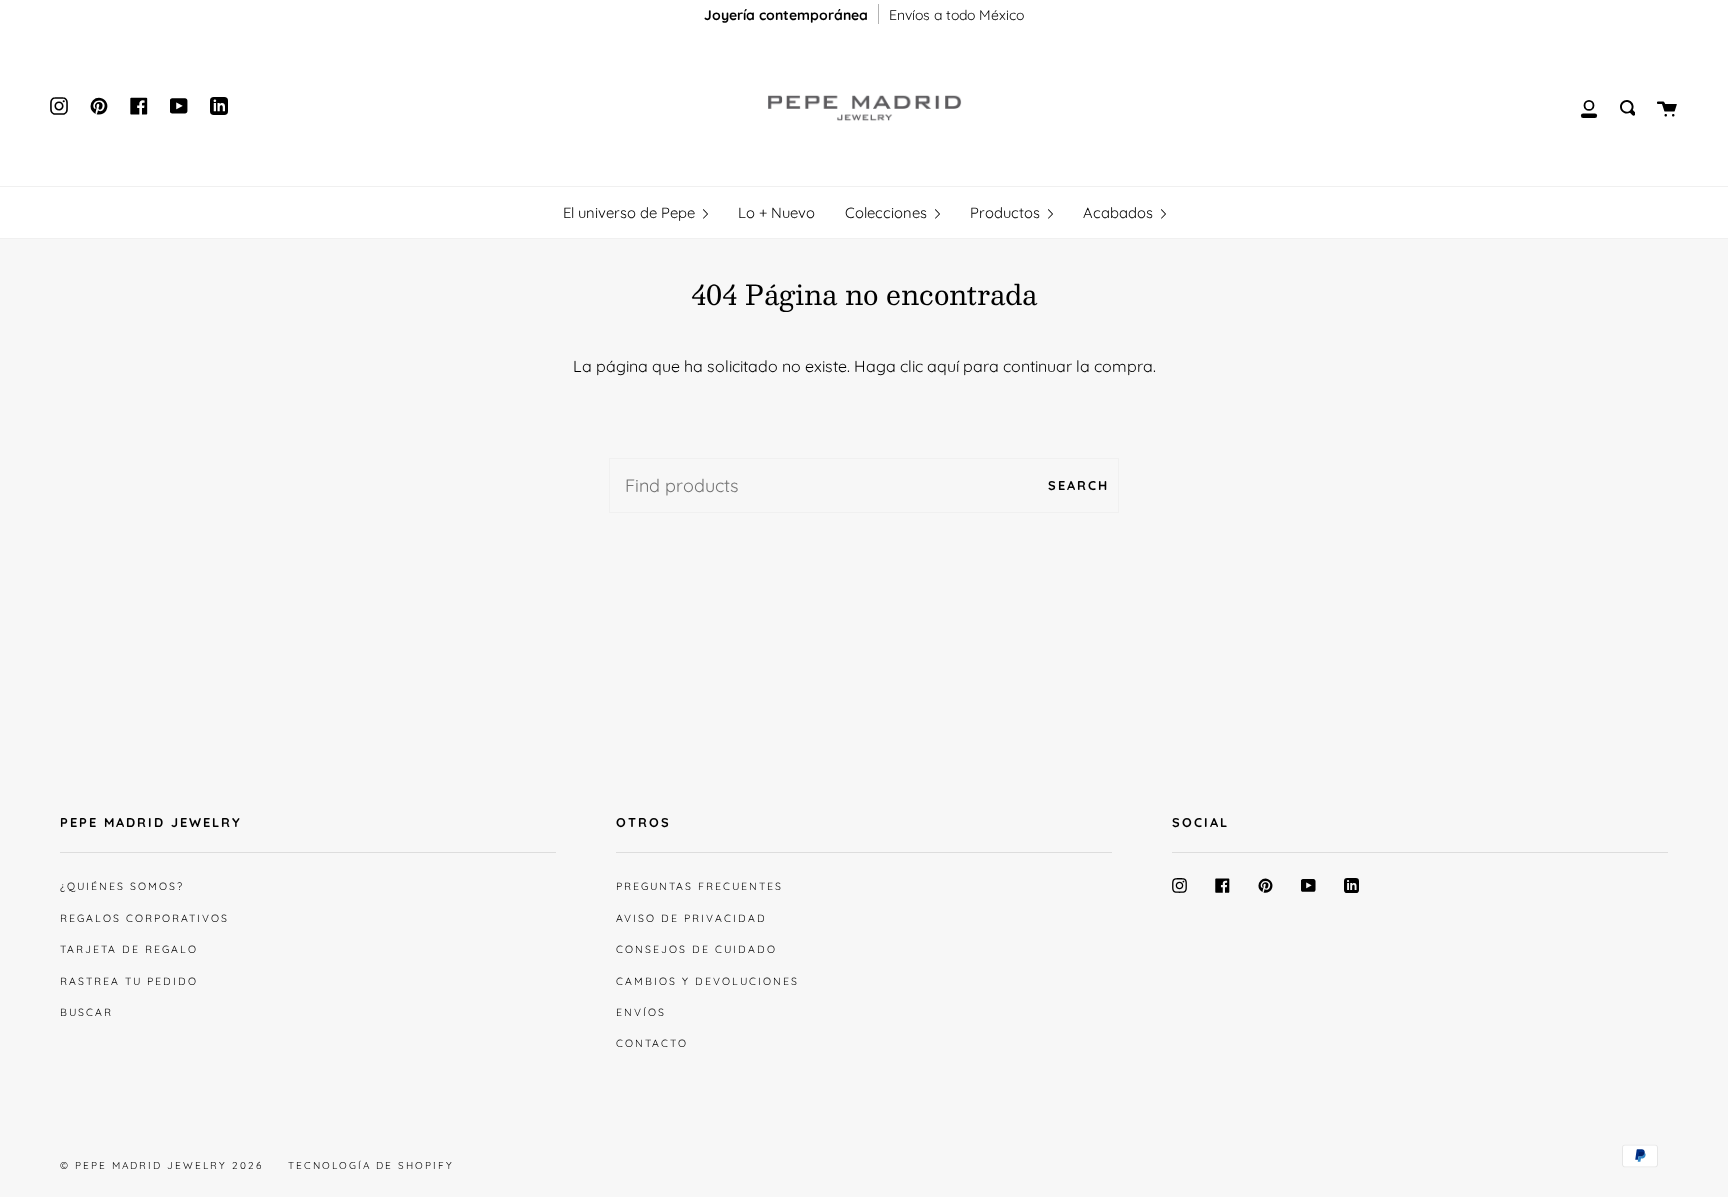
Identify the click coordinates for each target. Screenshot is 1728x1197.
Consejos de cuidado (696, 949)
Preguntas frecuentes (699, 886)
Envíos (641, 1012)
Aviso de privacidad (691, 918)
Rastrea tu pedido (129, 981)
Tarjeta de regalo (129, 949)
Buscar (86, 1012)
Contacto (652, 1043)
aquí (943, 366)
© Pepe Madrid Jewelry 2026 (161, 1165)
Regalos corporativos (144, 918)
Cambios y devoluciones (707, 981)
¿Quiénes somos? (122, 886)
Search (1078, 485)
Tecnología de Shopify (371, 1165)
